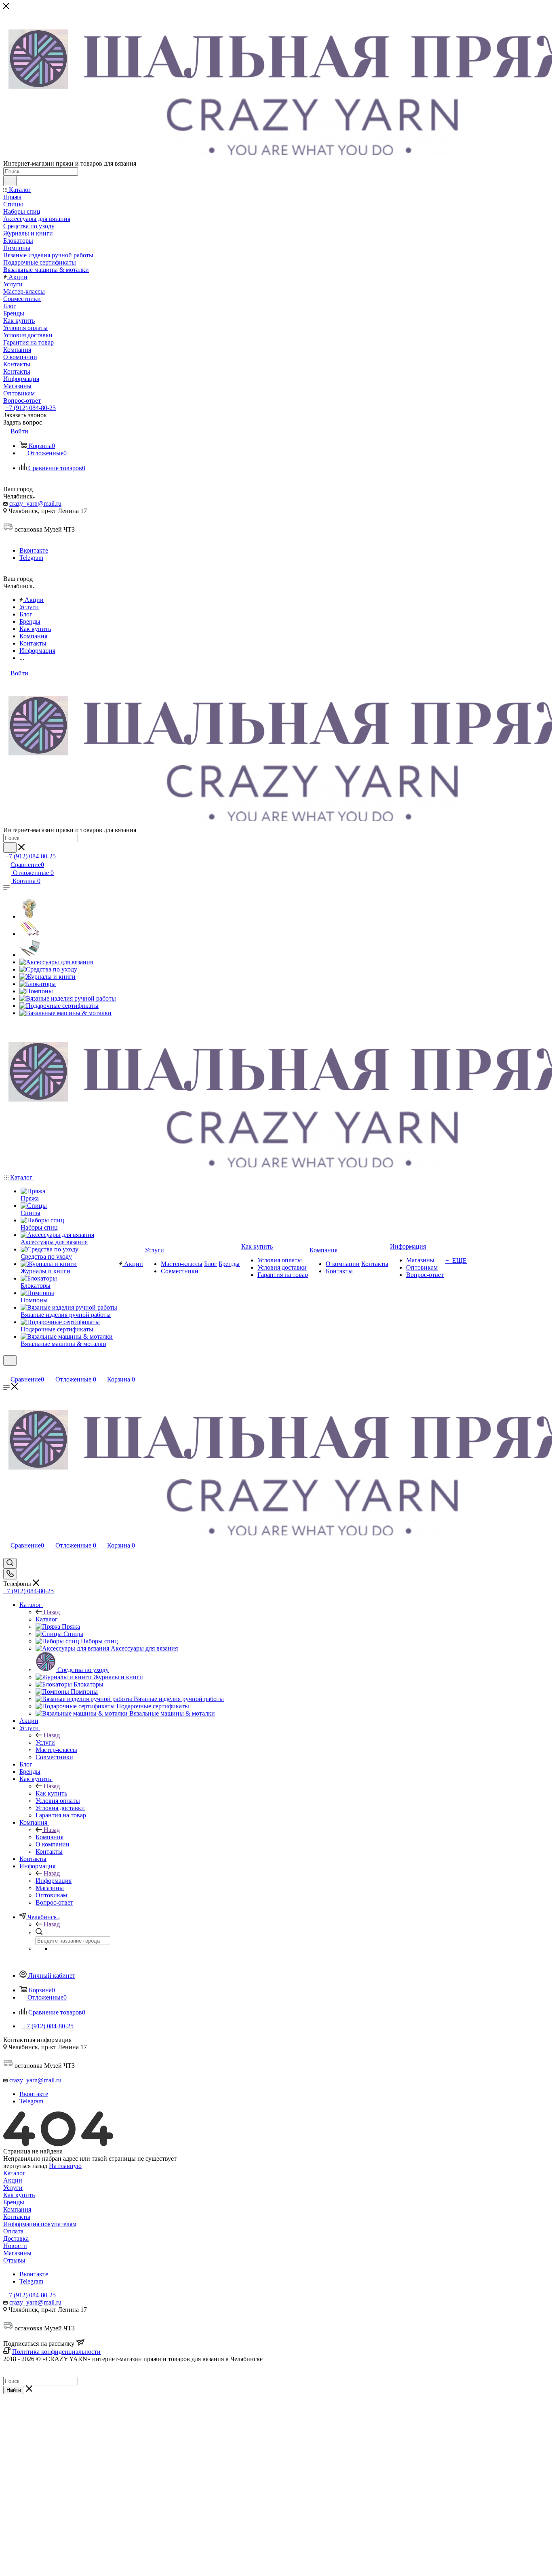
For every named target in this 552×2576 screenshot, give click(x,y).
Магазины (17, 2253)
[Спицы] (29, 934)
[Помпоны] (36, 991)
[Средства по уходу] (48, 969)
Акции (13, 2180)
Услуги (45, 1742)
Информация (54, 1881)
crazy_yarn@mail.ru (35, 504)
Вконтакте (34, 550)
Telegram (31, 558)
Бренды (14, 2202)
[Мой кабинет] (7, 1371)
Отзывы (14, 2260)
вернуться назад (25, 2166)
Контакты (17, 2217)
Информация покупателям (40, 2224)
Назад (52, 1612)
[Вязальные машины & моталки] (65, 1013)
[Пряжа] (29, 916)
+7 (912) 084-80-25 (31, 408)
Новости (15, 2246)
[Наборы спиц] (29, 955)
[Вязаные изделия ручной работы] (68, 998)
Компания (50, 1837)
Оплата (13, 2231)
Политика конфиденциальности (56, 2352)
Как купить (51, 1793)
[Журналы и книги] (47, 977)
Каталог (47, 1619)
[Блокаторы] (38, 984)
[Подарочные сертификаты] (59, 1006)
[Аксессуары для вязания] (56, 962)
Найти (14, 2390)
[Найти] (10, 181)
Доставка (16, 2238)
